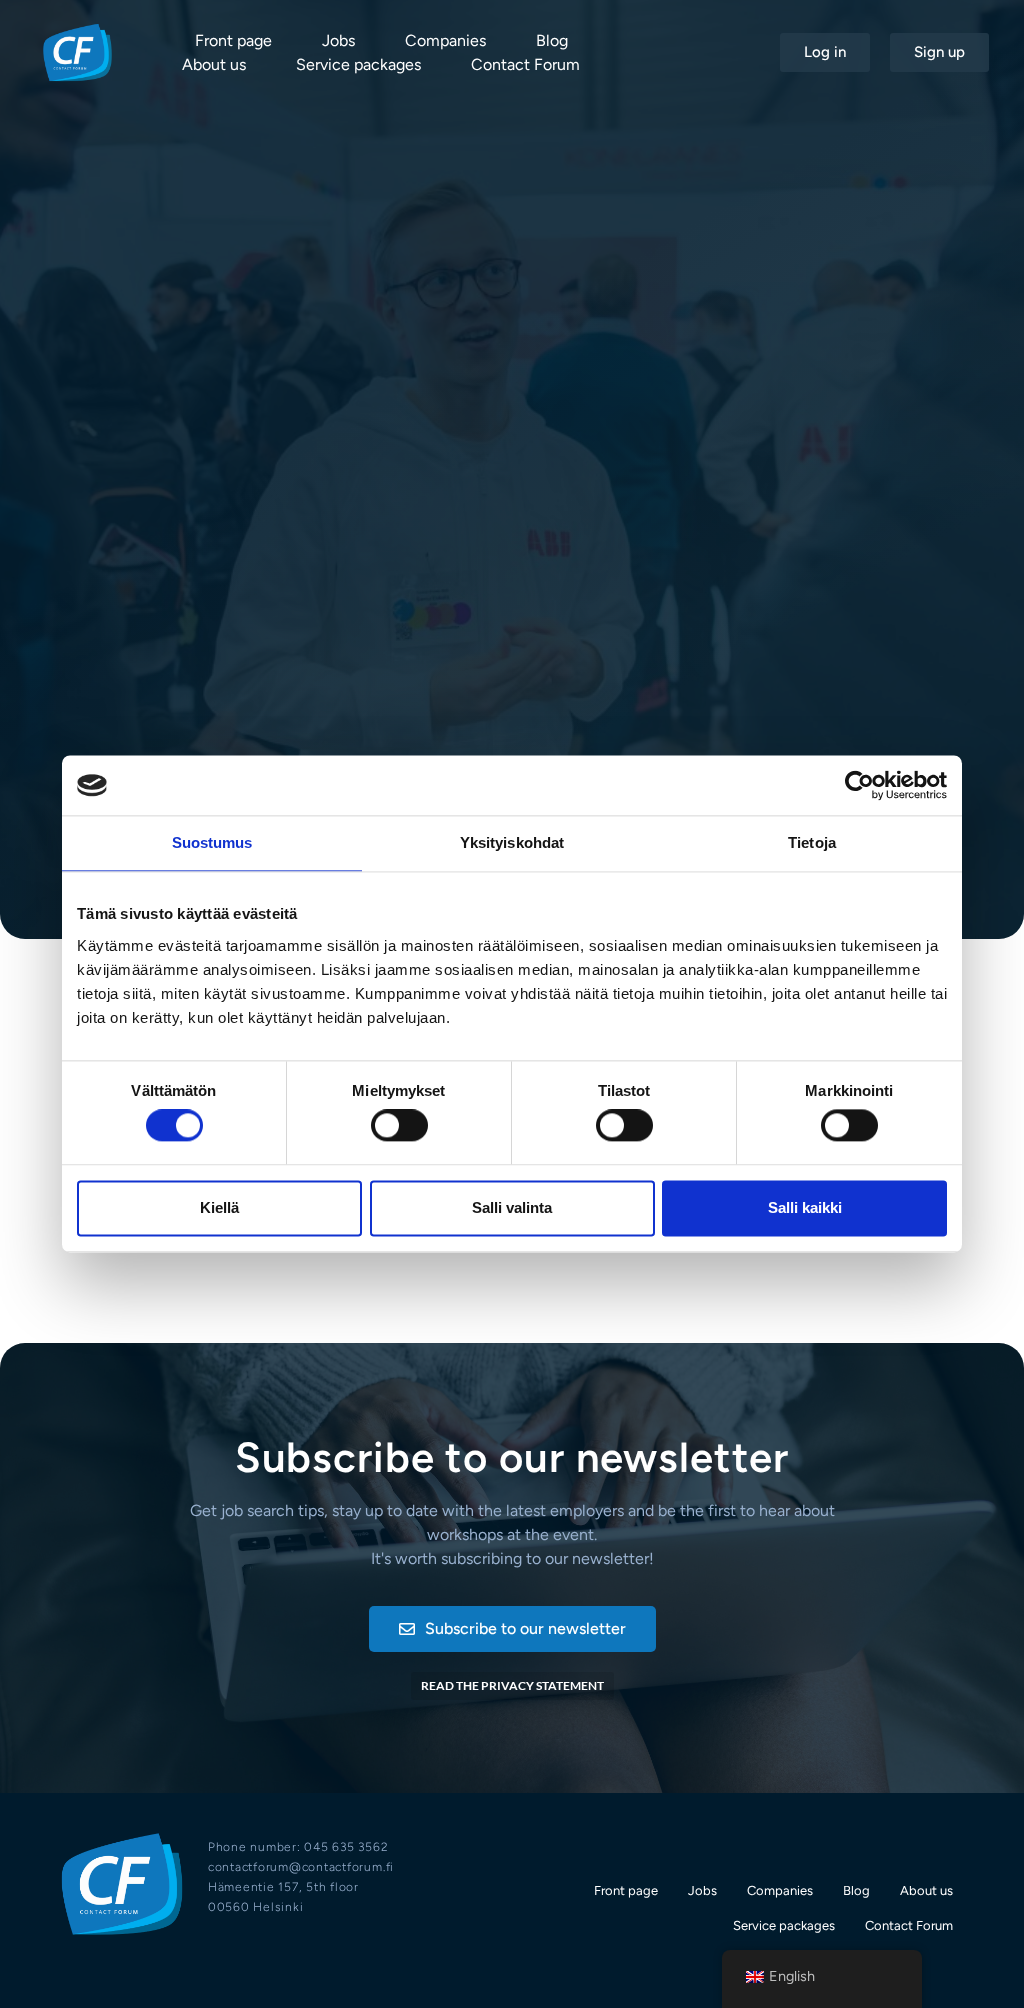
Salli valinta (512, 1207)
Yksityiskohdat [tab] (512, 842)
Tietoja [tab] (812, 842)
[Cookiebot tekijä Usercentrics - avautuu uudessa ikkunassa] (859, 785)
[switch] (399, 1126)
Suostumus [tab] (212, 842)
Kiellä (219, 1207)
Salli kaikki (805, 1207)
